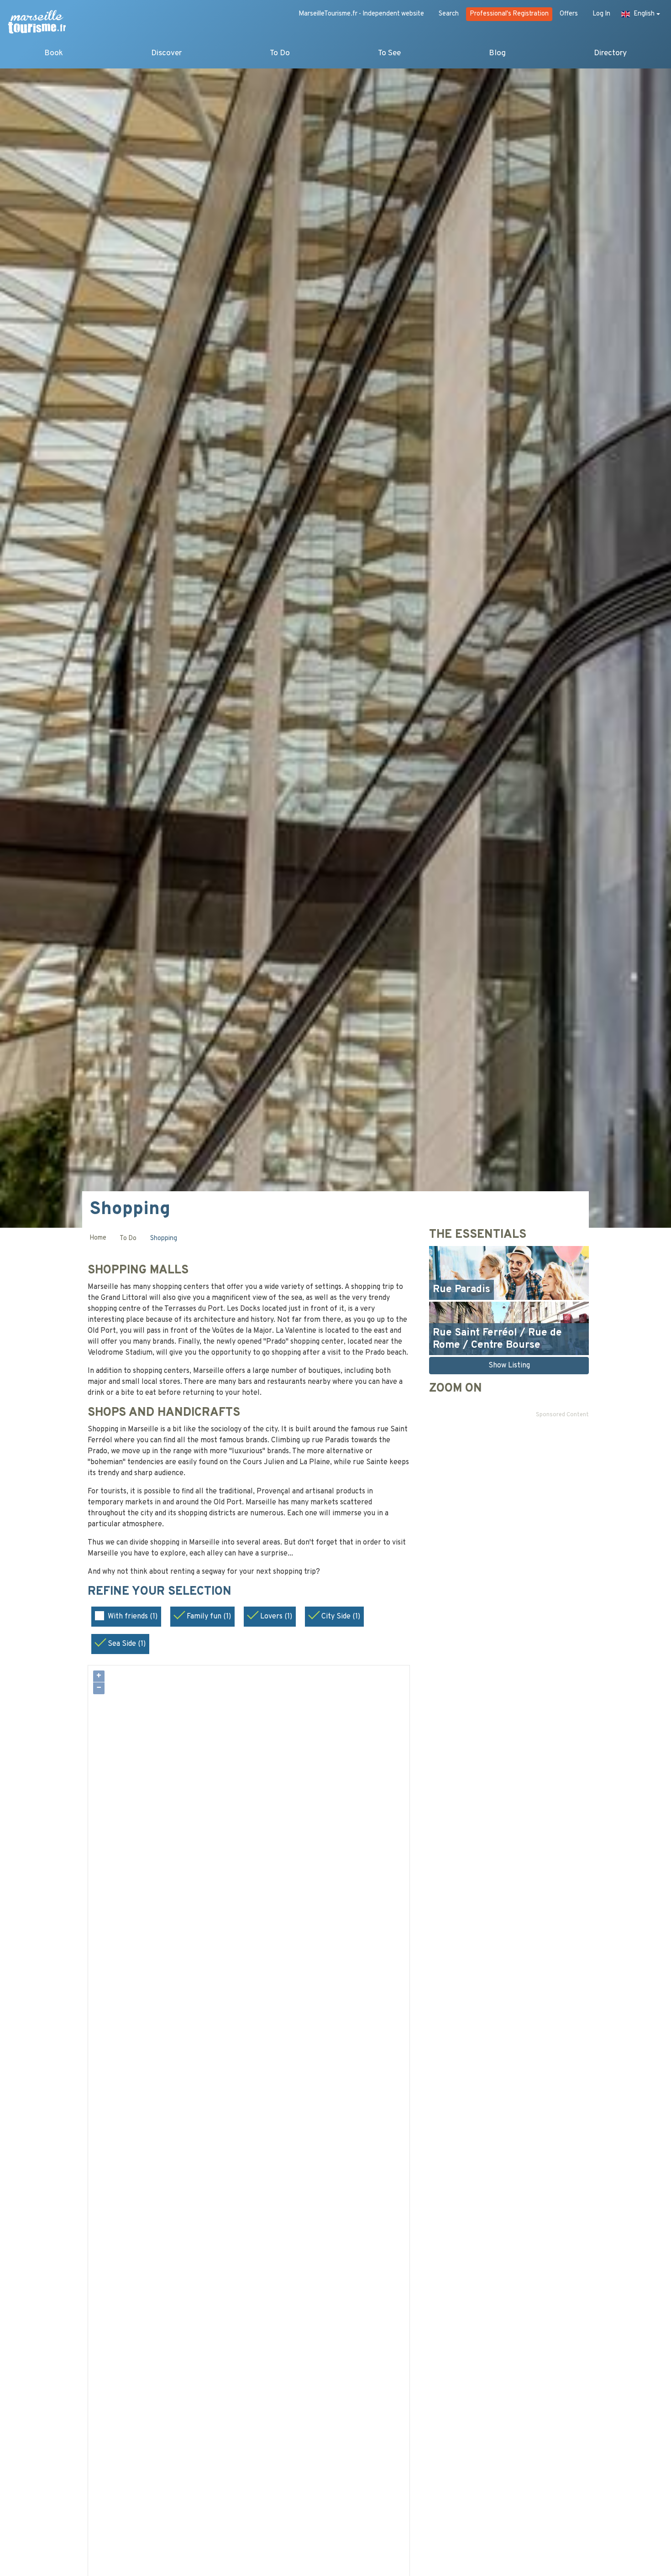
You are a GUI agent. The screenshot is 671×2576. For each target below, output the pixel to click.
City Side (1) (341, 1617)
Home (98, 1238)
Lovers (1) (276, 1617)
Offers (569, 14)
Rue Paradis (461, 1290)
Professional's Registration (509, 14)
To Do (280, 53)
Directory (610, 53)
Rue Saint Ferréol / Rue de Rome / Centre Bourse (497, 1339)
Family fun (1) (209, 1617)
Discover (166, 53)
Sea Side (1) (127, 1644)
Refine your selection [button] (161, 1592)
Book (54, 53)
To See (389, 53)
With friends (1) (133, 1617)
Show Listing (509, 1366)
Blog (497, 53)
